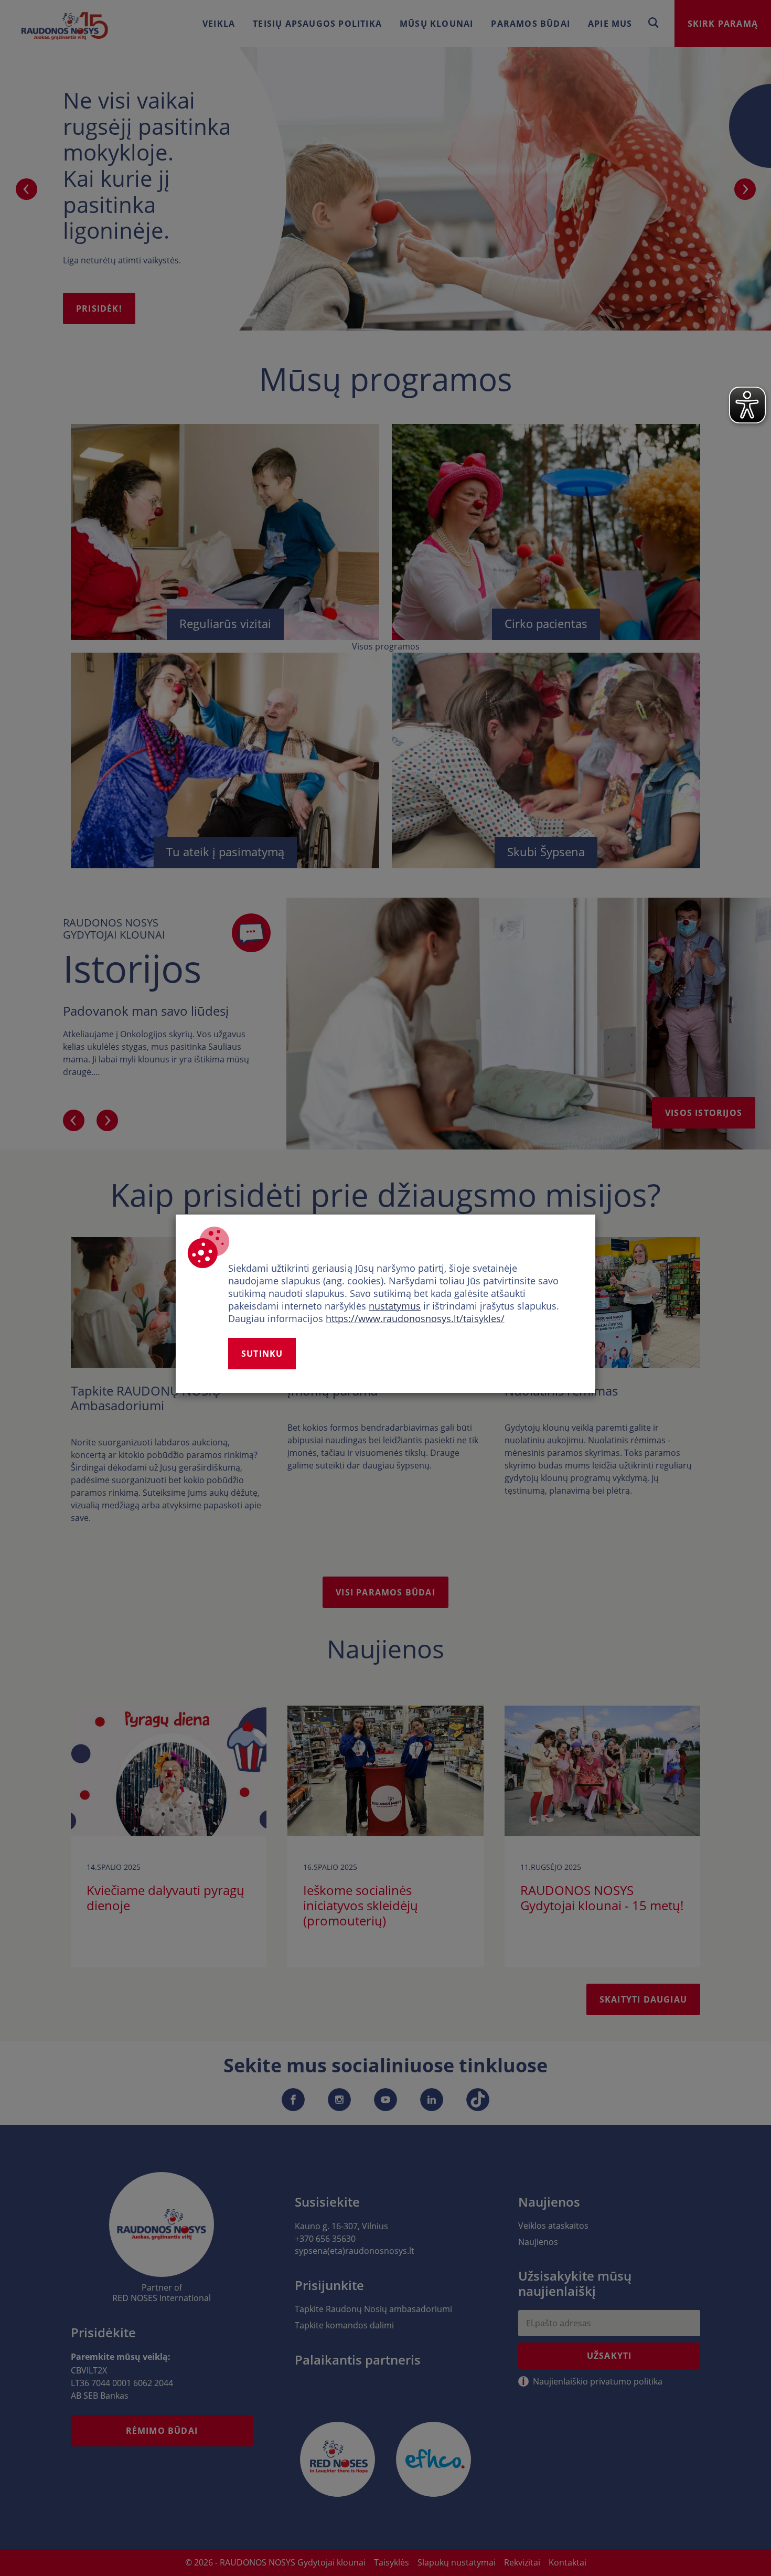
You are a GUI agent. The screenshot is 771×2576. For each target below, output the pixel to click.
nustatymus (395, 1306)
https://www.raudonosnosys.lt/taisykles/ (415, 1318)
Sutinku (262, 1354)
